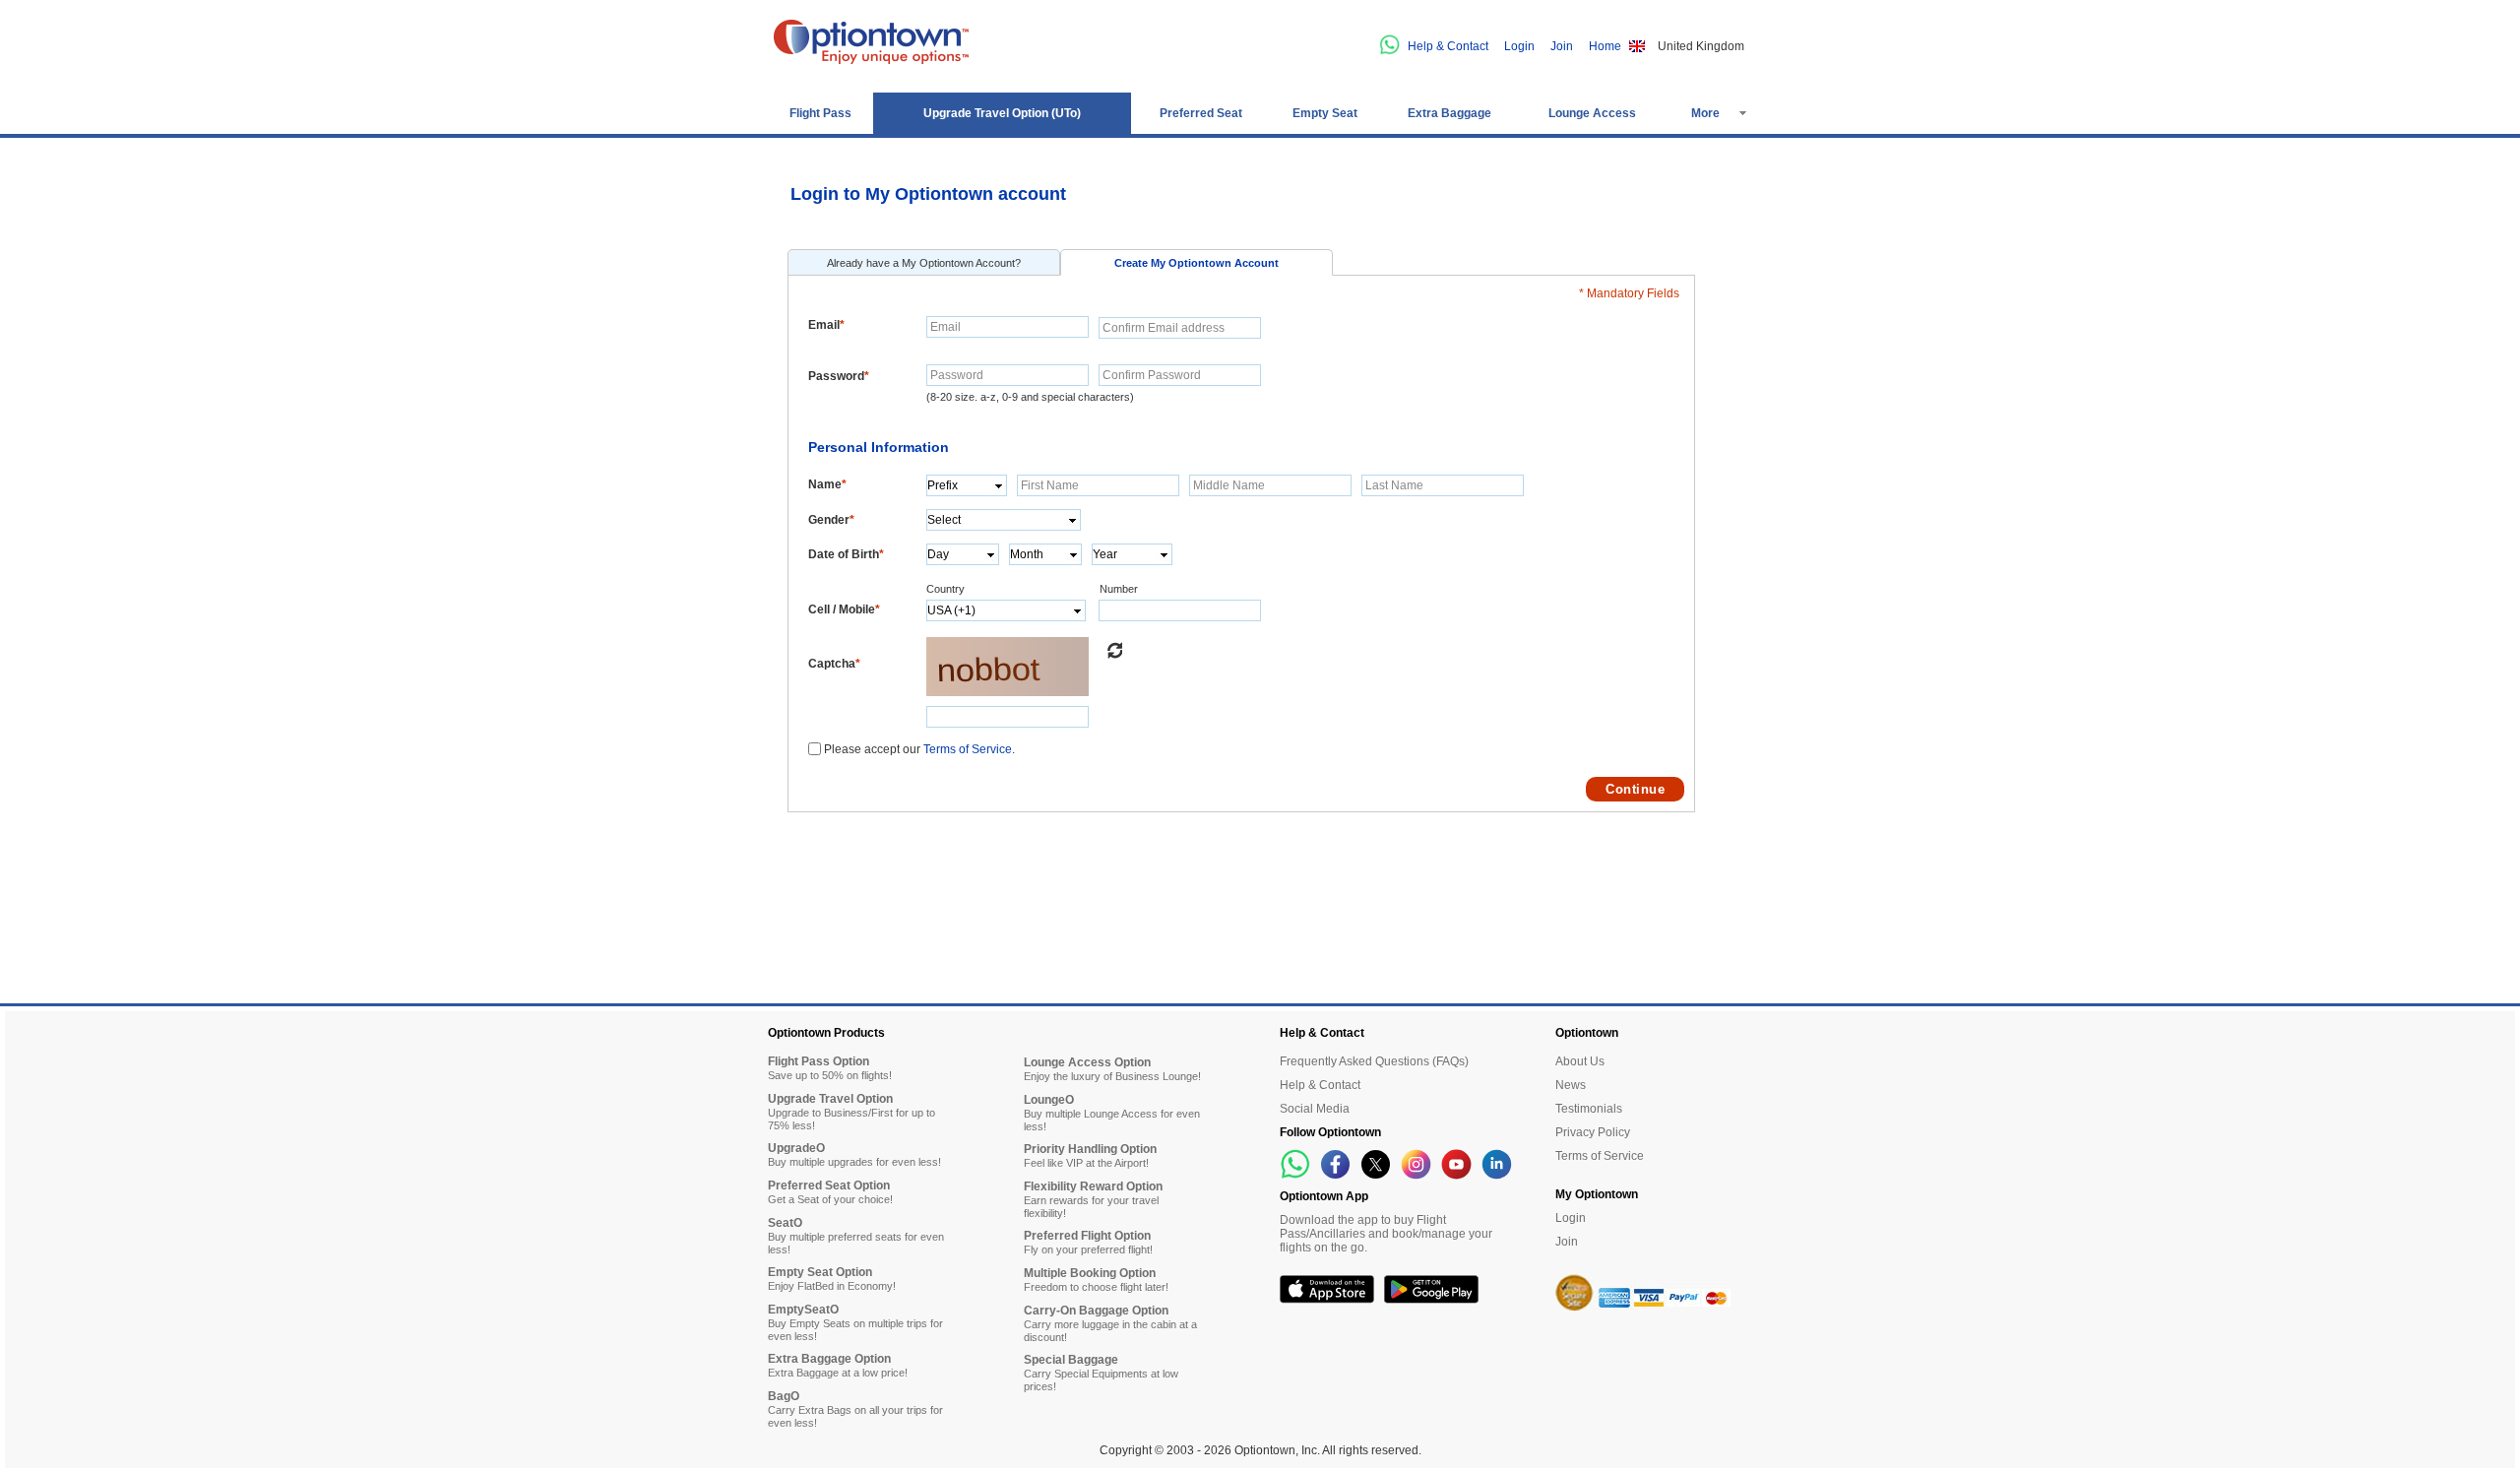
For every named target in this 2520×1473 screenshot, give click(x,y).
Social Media (1315, 1109)
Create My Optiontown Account (1197, 263)
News (1571, 1085)
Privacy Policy (1593, 1132)
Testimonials (1589, 1109)
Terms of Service (968, 749)
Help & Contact (1448, 46)
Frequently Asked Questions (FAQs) (1374, 1061)
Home (1605, 46)
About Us (1580, 1061)
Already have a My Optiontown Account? (924, 263)
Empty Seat (1325, 113)
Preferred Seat (1201, 113)
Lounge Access (1592, 113)
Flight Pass (820, 113)
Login (1519, 46)
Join (1562, 46)
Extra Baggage (1449, 113)
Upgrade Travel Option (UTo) (1002, 113)
